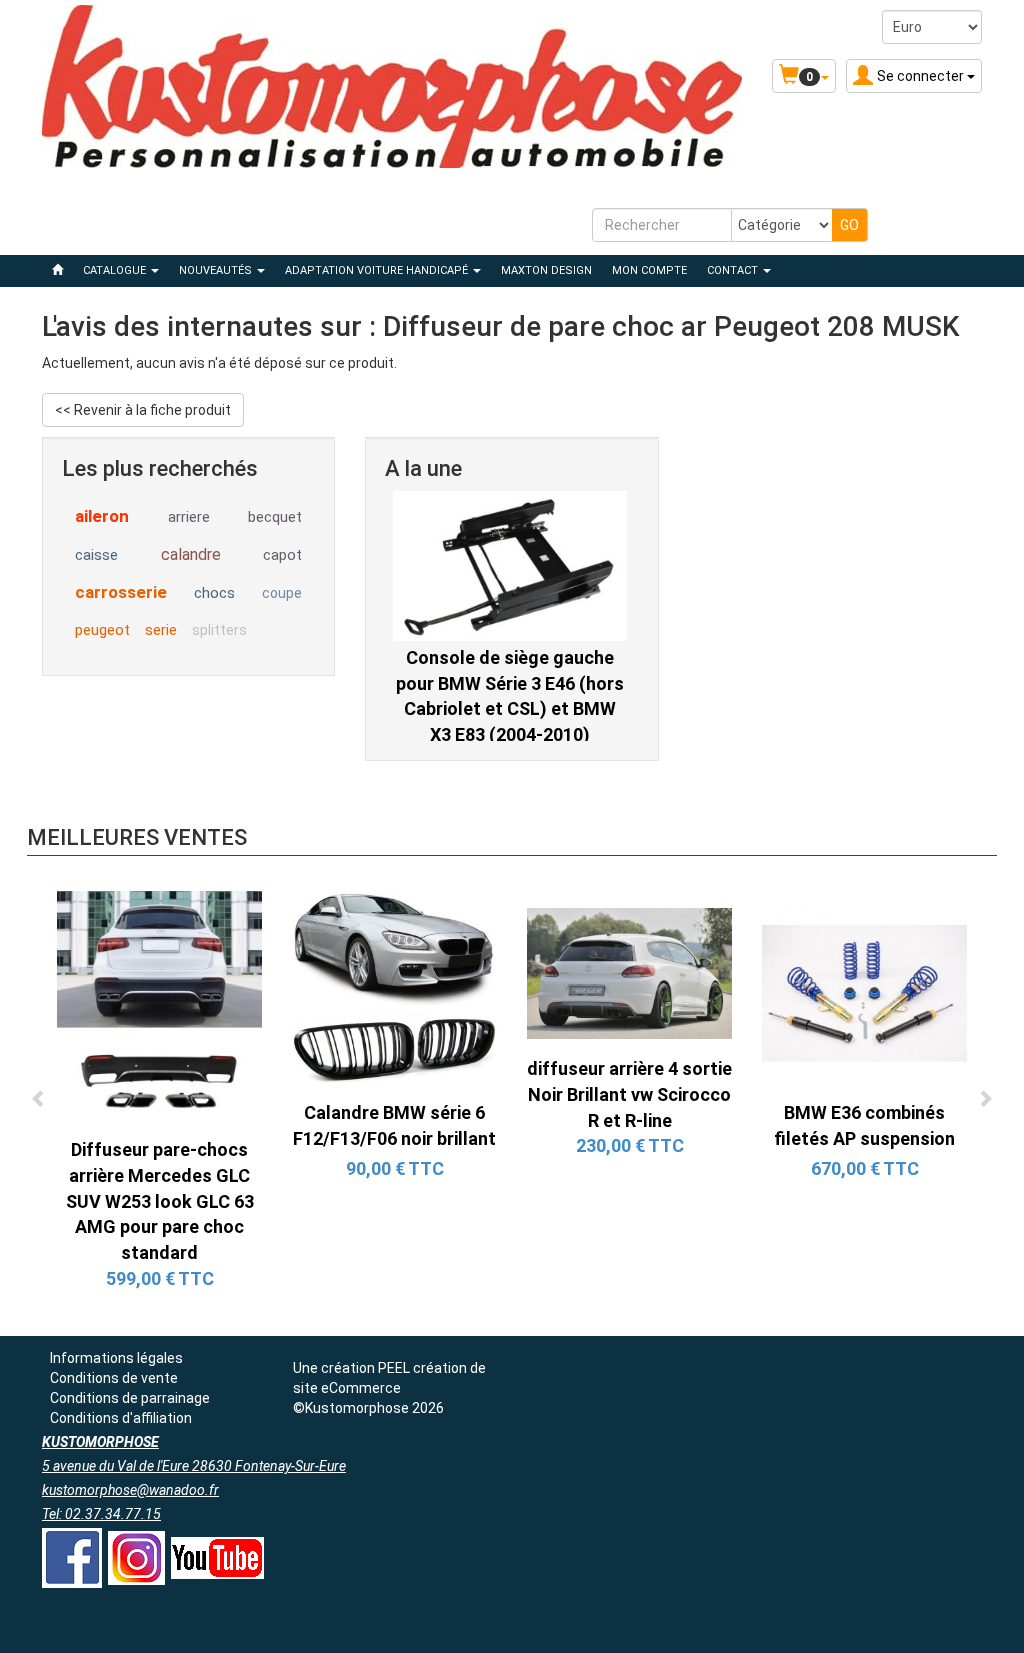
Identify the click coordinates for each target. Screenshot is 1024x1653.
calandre (191, 554)
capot (282, 555)
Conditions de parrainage (130, 1398)
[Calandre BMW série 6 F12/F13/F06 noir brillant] (394, 992)
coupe (282, 593)
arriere (189, 517)
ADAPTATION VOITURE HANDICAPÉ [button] (378, 270)
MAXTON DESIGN (546, 270)
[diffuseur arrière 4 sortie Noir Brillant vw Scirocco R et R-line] (629, 972)
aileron (102, 516)
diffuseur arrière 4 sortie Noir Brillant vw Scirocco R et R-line (629, 1094)
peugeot (102, 630)
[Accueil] (57, 271)
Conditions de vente (114, 1378)
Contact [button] (734, 270)
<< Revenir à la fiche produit (143, 410)
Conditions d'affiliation (121, 1418)
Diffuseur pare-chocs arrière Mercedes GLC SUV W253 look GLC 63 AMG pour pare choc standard (160, 1201)
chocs (214, 593)
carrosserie (121, 592)
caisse (96, 555)
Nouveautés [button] (217, 270)
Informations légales (116, 1358)
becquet (275, 517)
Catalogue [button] (116, 270)
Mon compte (649, 270)
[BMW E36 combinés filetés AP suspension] (864, 992)
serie (161, 630)
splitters (219, 630)
